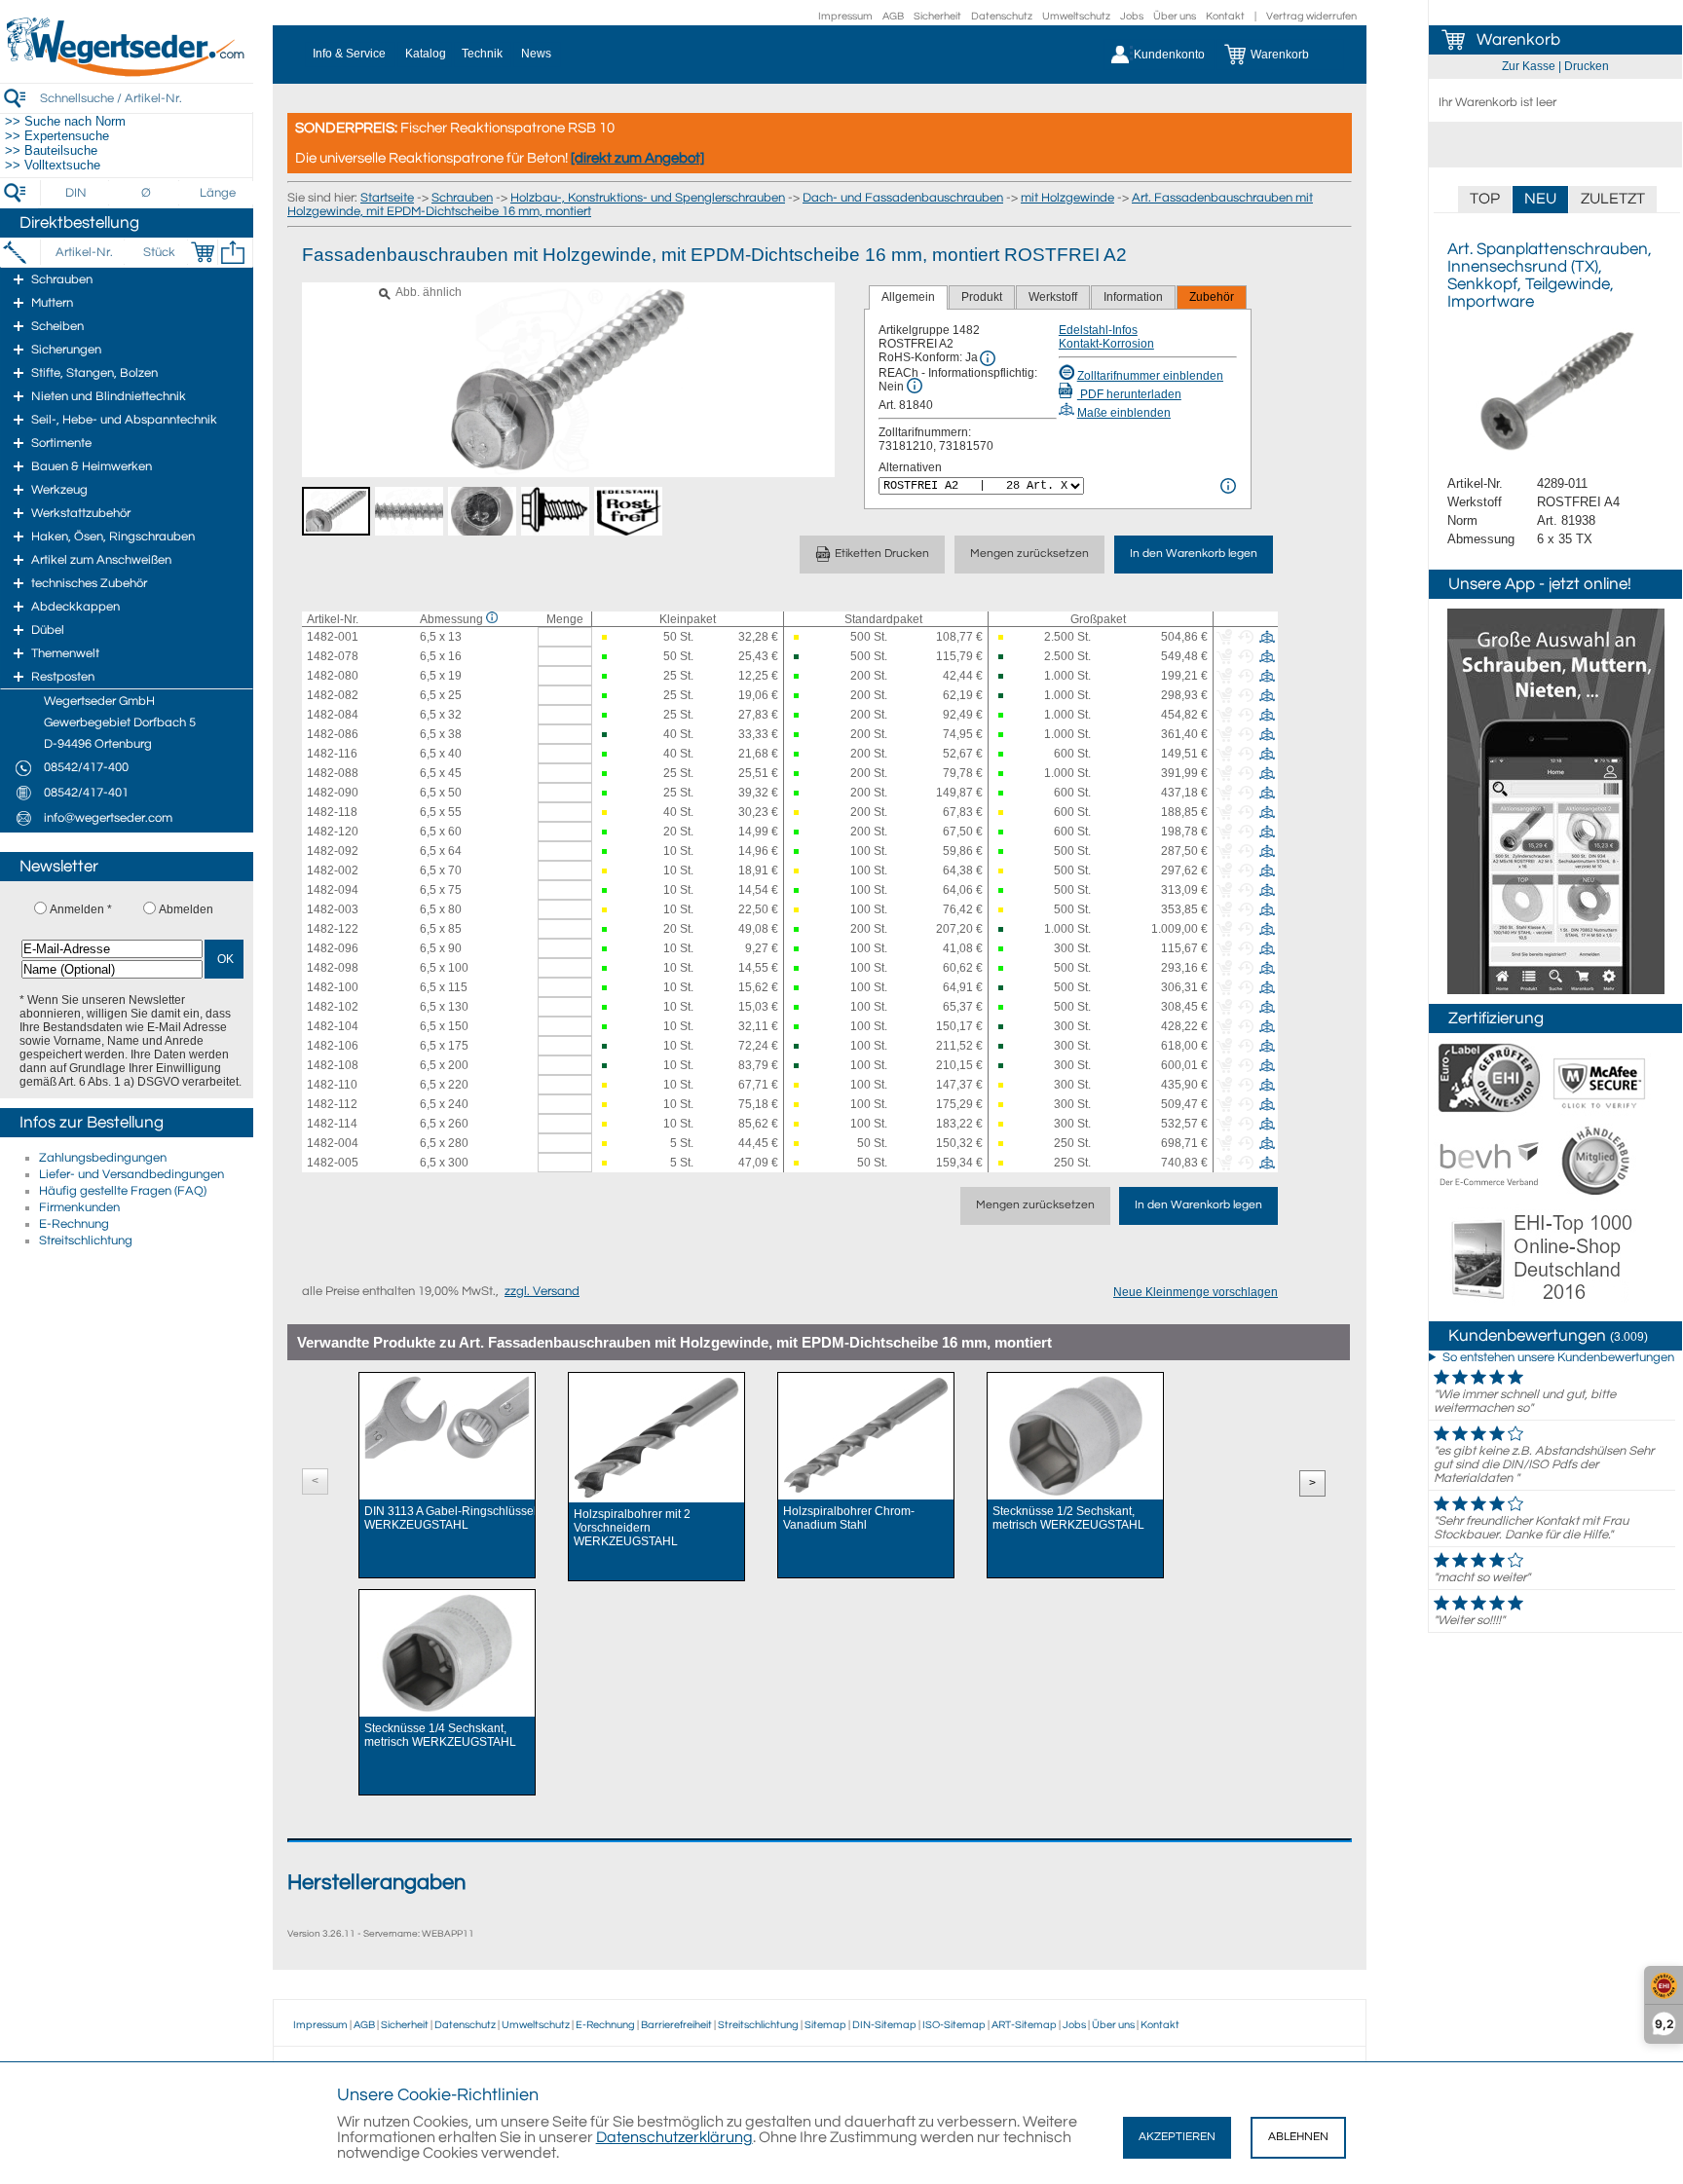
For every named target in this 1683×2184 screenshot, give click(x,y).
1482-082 (333, 695)
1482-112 (332, 1104)
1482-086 (333, 734)
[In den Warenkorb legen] (203, 252)
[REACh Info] (915, 386)
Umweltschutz (1076, 16)
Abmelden (186, 909)
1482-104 (333, 1026)
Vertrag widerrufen (1311, 16)
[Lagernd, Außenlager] (800, 657)
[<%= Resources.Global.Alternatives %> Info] (1228, 486)
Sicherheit (937, 16)
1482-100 (333, 987)
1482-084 (333, 715)
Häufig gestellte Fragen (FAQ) (123, 1191)
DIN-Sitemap (884, 2025)
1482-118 (332, 812)
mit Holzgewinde (1067, 198)
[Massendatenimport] (233, 252)
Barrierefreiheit (676, 2025)
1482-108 (333, 1065)
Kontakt (1225, 16)
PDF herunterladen (1129, 394)
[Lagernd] (607, 657)
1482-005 (333, 1163)
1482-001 (333, 637)
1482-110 (332, 1085)
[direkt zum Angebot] (637, 158)
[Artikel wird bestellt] (607, 637)
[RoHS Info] (988, 358)
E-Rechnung (74, 1224)
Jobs (1132, 16)
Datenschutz (1002, 16)
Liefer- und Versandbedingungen (131, 1174)
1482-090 (333, 793)
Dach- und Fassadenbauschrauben (903, 198)
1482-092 (333, 851)
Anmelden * (81, 909)
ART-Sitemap (1024, 2025)
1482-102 (333, 1007)
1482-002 (333, 870)
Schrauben (462, 198)
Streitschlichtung (86, 1240)
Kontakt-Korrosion (1106, 344)
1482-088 (333, 773)
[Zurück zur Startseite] (127, 73)
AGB (893, 16)
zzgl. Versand (542, 1291)
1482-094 (333, 890)
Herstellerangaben (376, 1883)
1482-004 (333, 1143)
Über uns (1175, 16)
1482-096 (333, 948)
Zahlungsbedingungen (103, 1158)
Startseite (387, 198)
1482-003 (333, 909)
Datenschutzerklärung (674, 2137)
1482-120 (333, 832)
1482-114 (332, 1124)
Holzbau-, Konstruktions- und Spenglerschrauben (648, 198)
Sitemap (825, 2025)
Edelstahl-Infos (1098, 330)
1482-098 (333, 968)
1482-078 (333, 656)
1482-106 (333, 1046)
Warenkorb (1518, 40)
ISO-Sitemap (954, 2025)
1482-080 (333, 676)
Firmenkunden (79, 1207)
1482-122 (333, 929)
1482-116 (332, 754)
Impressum (845, 16)
